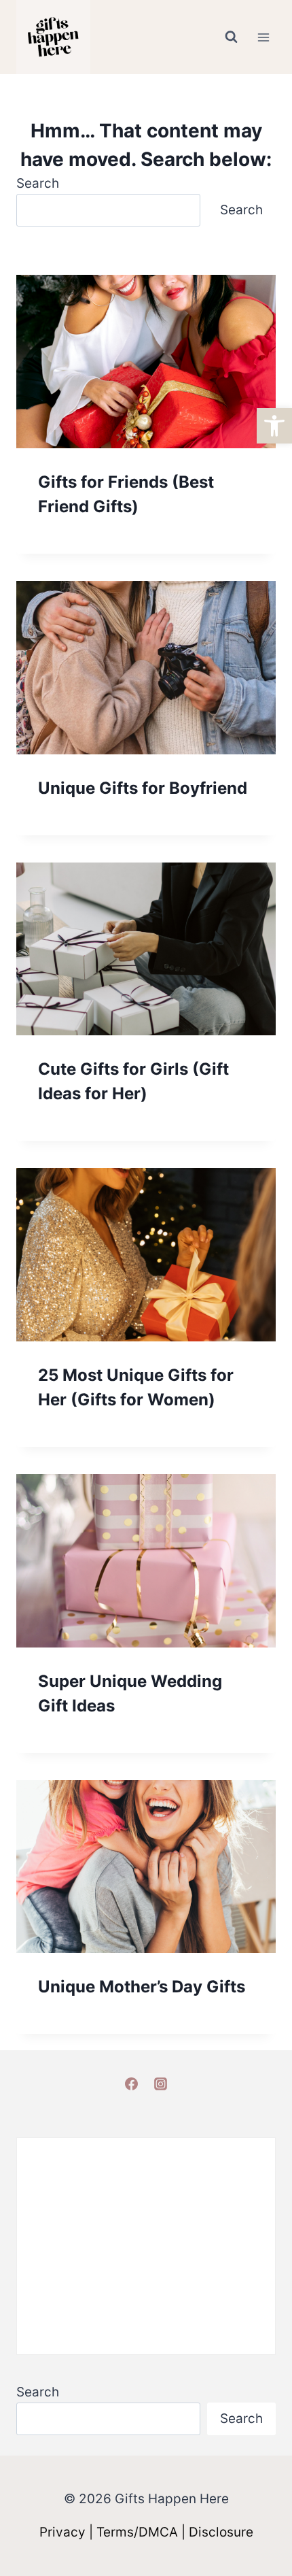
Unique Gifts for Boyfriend (143, 788)
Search (38, 183)
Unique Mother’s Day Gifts (142, 1987)
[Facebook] (131, 2084)
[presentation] (146, 362)
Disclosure (221, 2532)
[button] (274, 426)
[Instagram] (161, 2084)
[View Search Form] (231, 37)
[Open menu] (263, 37)
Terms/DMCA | (143, 2532)
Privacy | (68, 2532)
